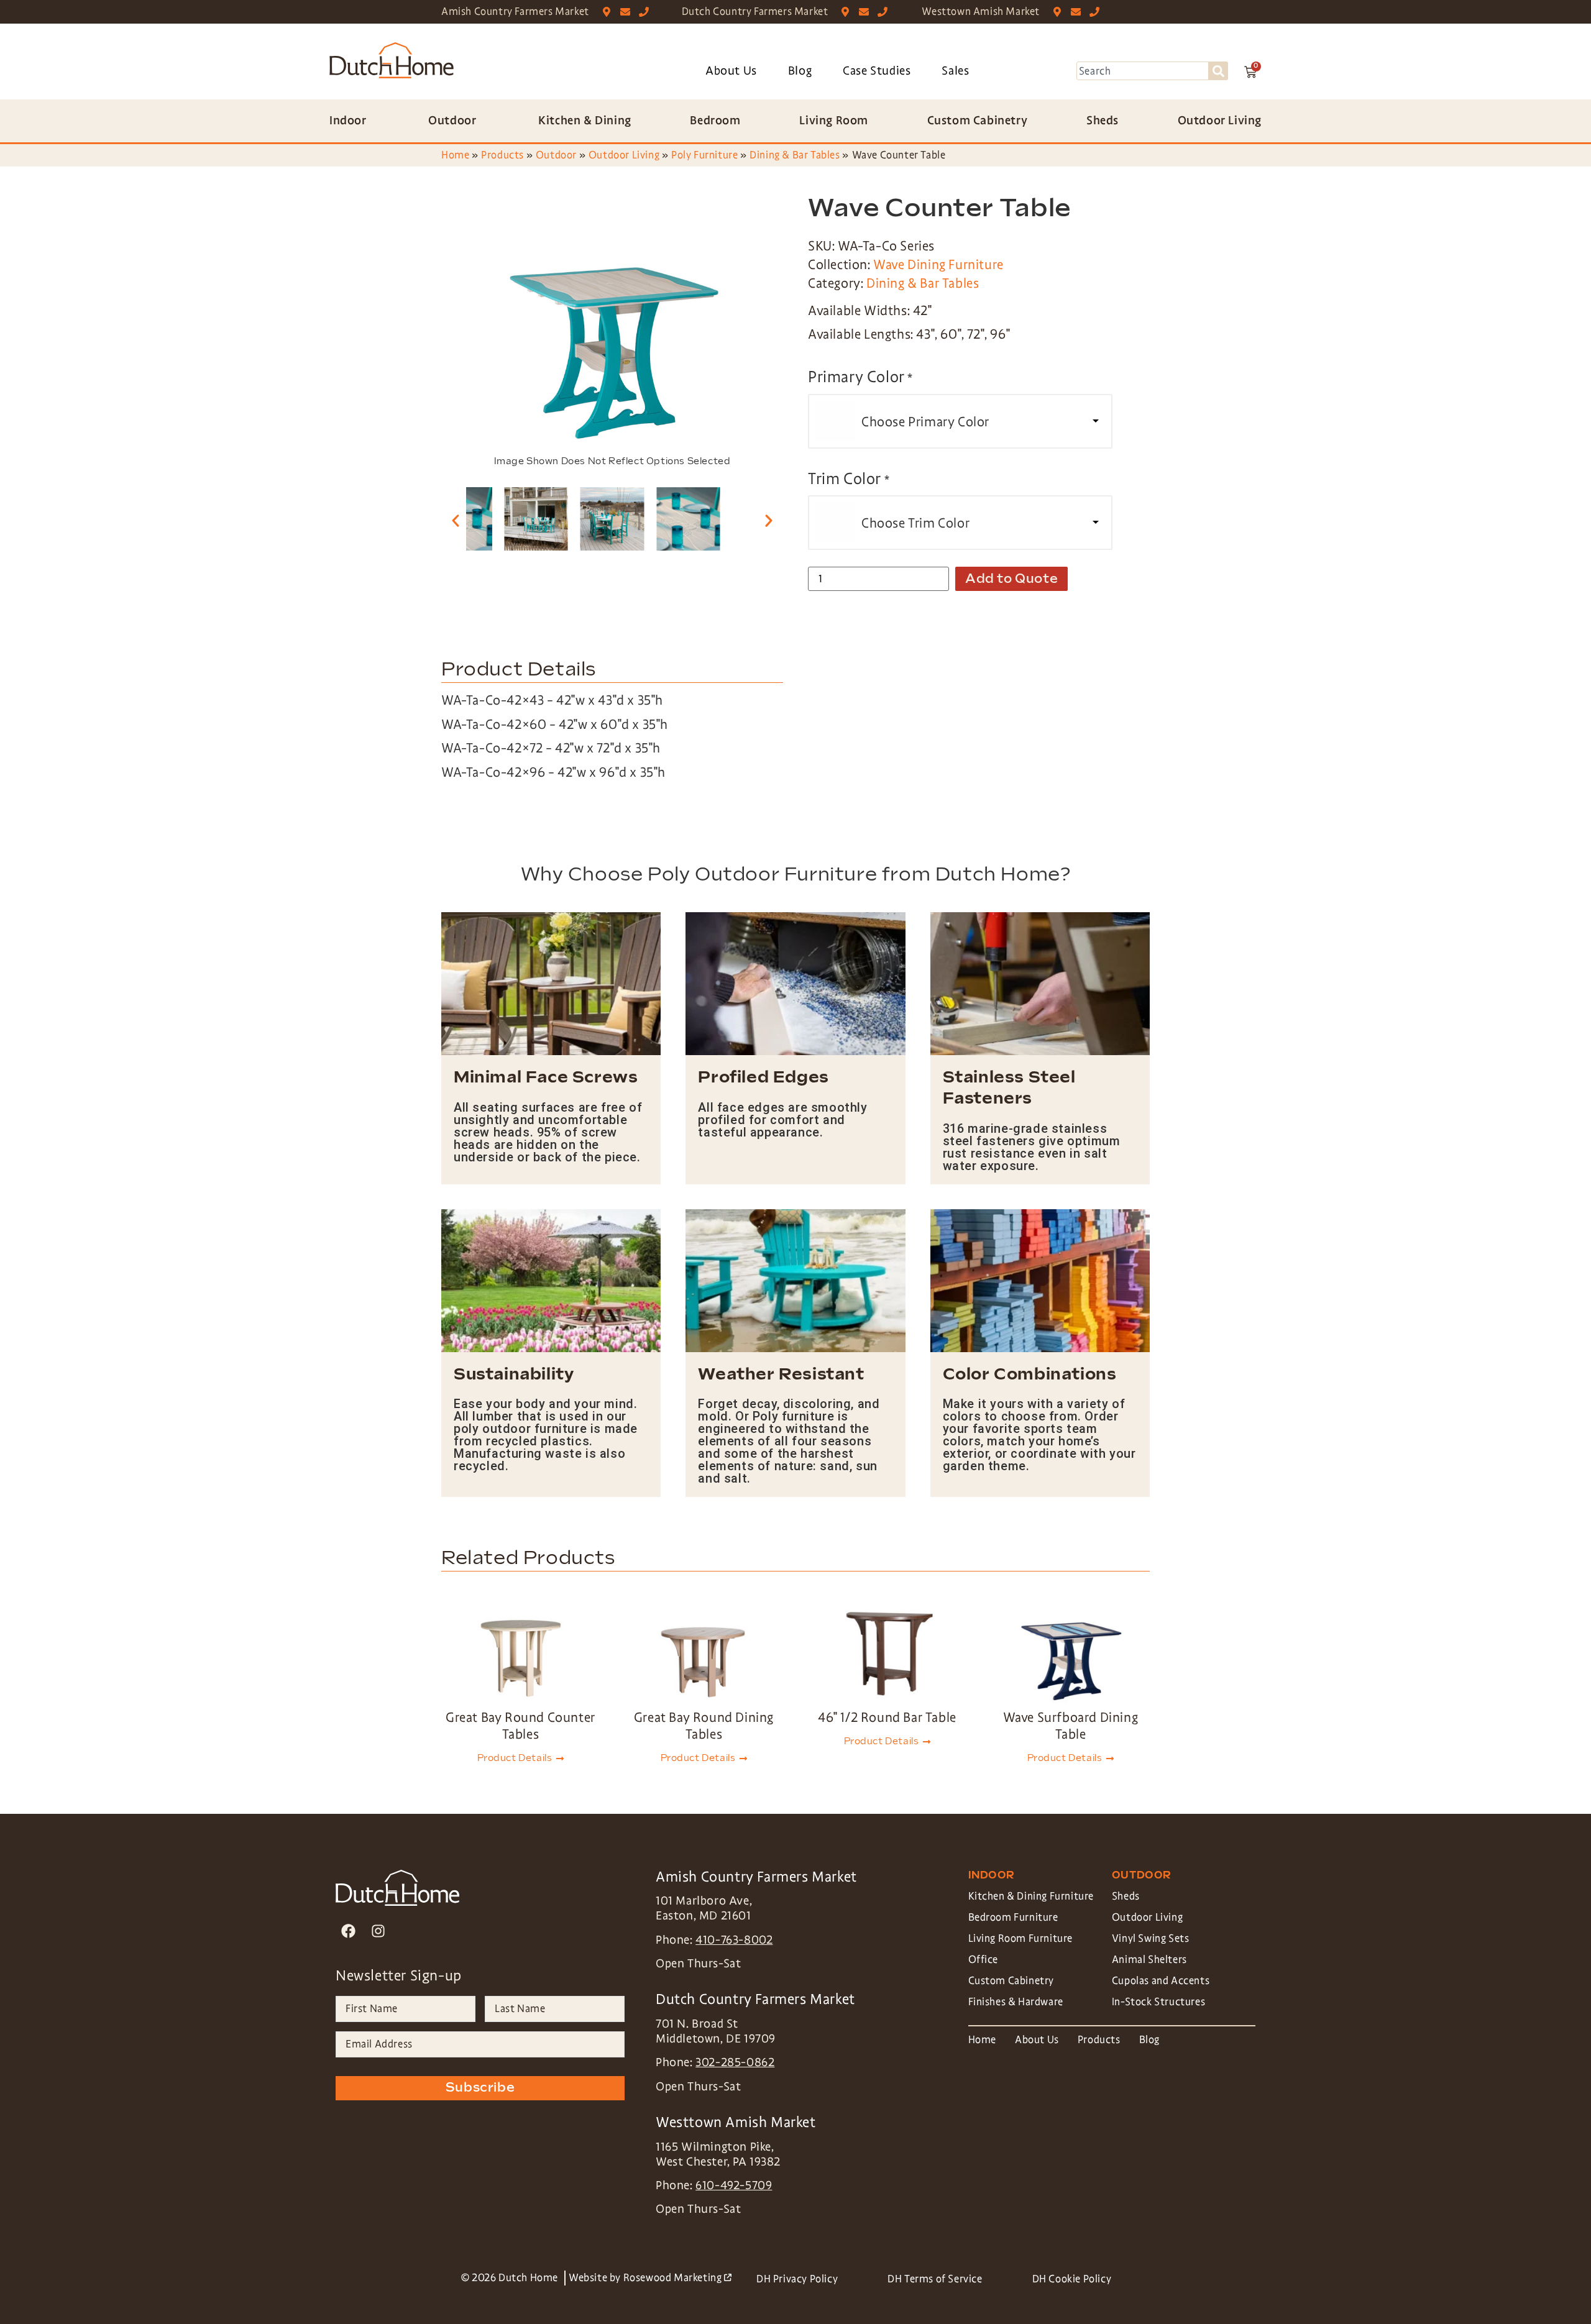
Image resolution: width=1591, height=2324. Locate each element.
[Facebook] (348, 1931)
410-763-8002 (734, 1940)
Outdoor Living (624, 155)
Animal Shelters (1149, 1960)
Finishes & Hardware (1016, 2002)
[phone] (647, 12)
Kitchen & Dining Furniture (1031, 1896)
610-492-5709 (734, 2185)
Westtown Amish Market (981, 11)
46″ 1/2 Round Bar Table (887, 1718)
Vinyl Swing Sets (1151, 1938)
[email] (628, 12)
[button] (456, 521)
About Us (731, 71)
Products (502, 155)
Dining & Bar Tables (795, 155)
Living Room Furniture (1021, 1938)
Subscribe (480, 2088)
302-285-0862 (735, 2062)
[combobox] (1143, 71)
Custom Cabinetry (1011, 1981)
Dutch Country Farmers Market (755, 11)
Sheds (1126, 1896)
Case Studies (877, 71)
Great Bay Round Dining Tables (704, 1726)
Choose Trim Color (915, 523)
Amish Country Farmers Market (515, 11)
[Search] (1218, 71)
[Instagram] (378, 1931)
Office (983, 1960)
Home (455, 155)
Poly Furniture (704, 155)
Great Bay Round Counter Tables (520, 1726)
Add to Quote (1011, 579)
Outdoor (556, 155)
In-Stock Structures (1158, 2002)
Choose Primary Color (925, 422)
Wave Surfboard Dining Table (1071, 1726)
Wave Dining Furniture (938, 265)
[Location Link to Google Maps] (609, 12)
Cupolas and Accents (1161, 1981)
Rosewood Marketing (677, 2278)
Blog (800, 71)
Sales (955, 71)
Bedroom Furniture (1013, 1917)
